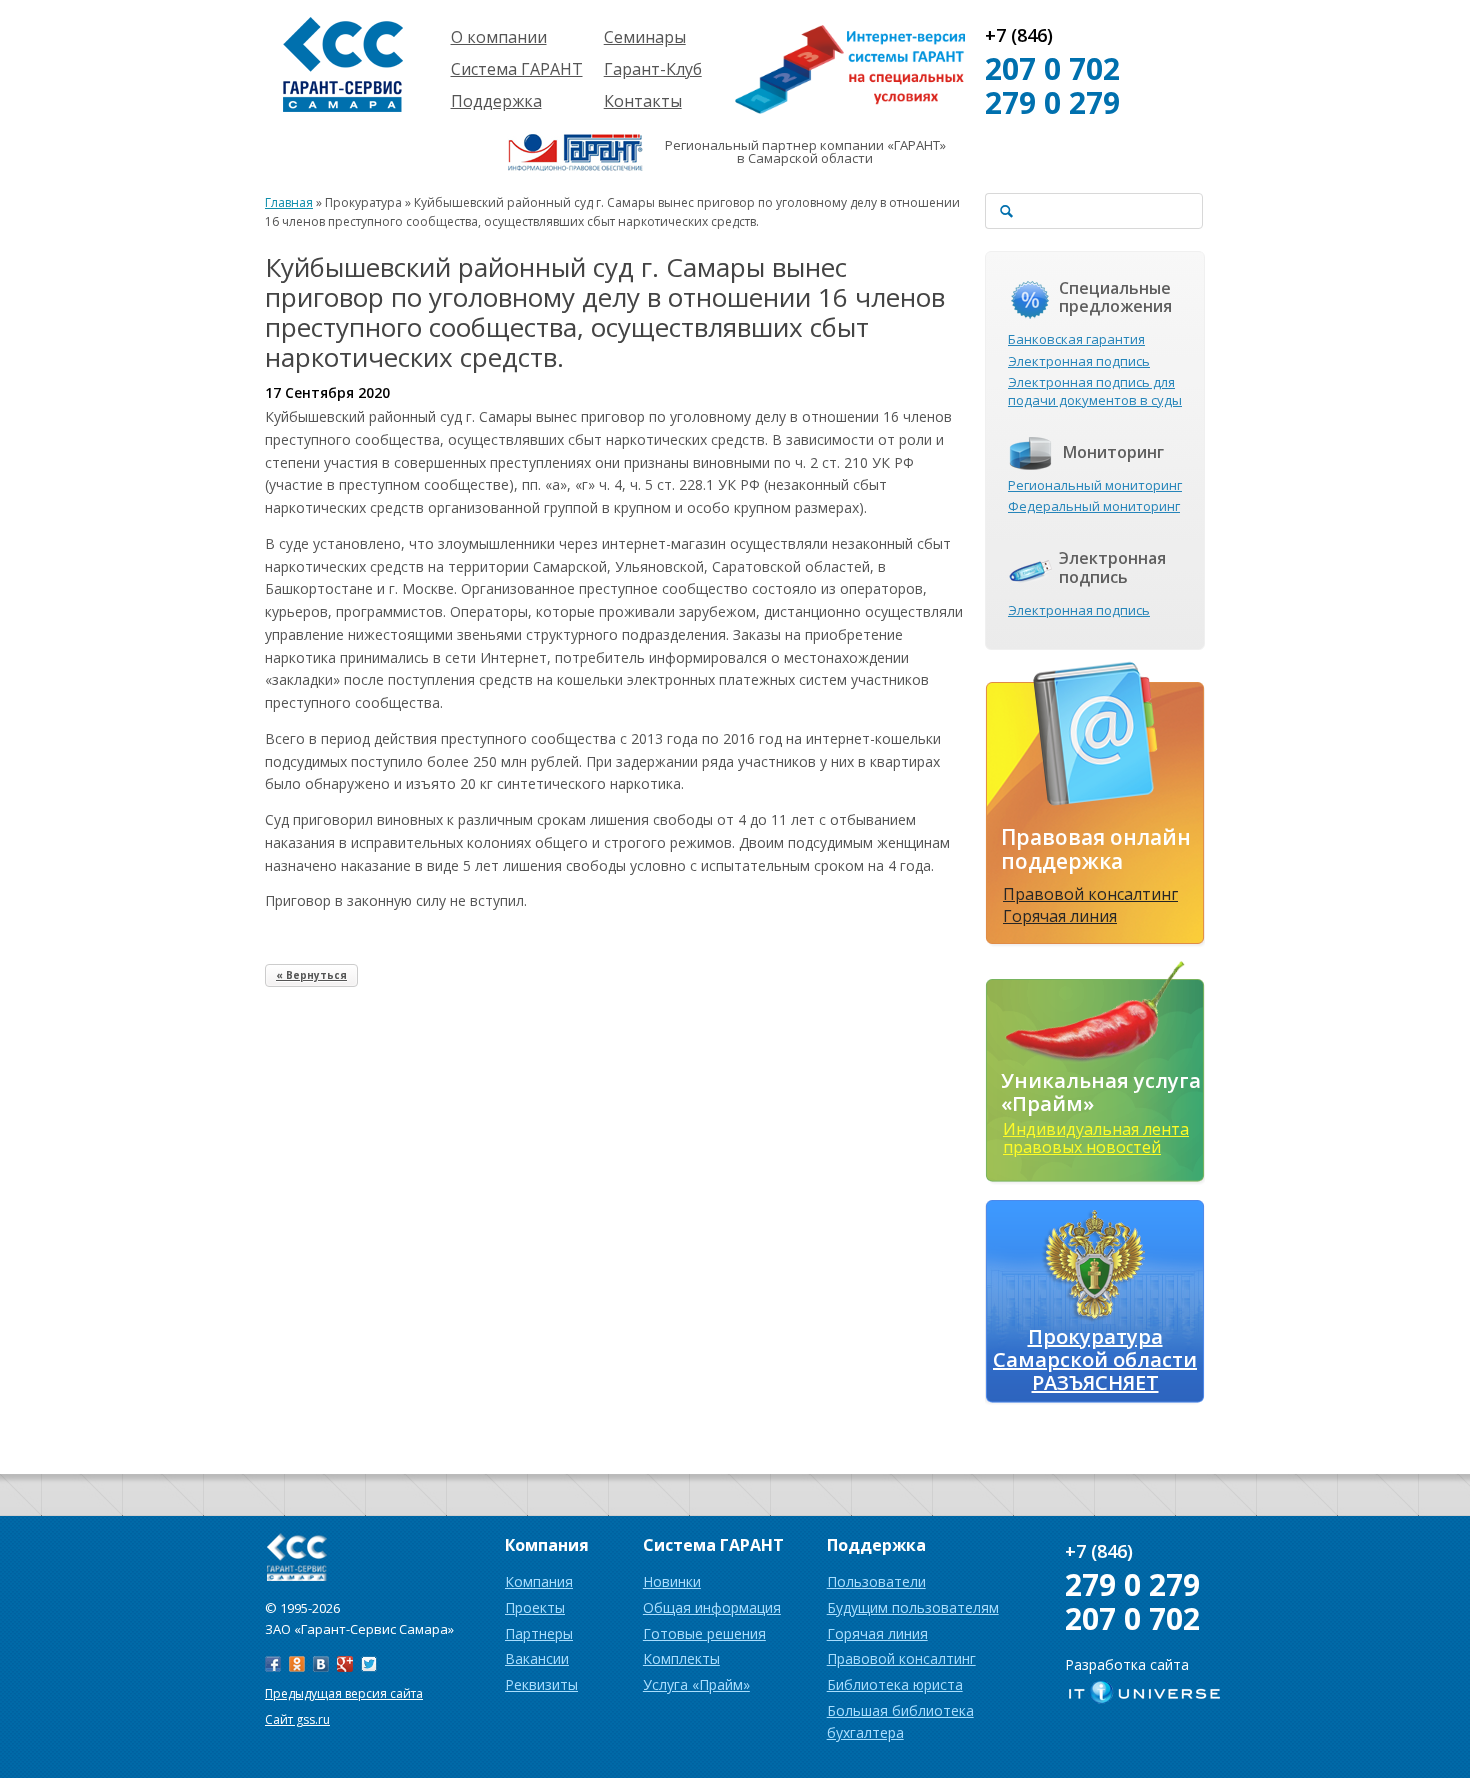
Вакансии (537, 1658)
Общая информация (712, 1607)
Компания (539, 1581)
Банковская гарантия (1076, 339)
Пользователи (876, 1581)
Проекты (535, 1607)
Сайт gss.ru (297, 1719)
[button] (615, 668)
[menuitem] (615, 668)
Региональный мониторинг (1095, 485)
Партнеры (539, 1633)
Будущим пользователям (913, 1607)
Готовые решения (704, 1633)
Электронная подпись (1079, 361)
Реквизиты (541, 1684)
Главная (289, 202)
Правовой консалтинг (1090, 894)
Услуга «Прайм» (696, 1684)
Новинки (672, 1581)
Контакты (643, 101)
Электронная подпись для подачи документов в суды (1095, 391)
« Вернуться (311, 975)
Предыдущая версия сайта (344, 1693)
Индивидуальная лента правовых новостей (1096, 1138)
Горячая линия (1060, 916)
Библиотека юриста (895, 1684)
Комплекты (681, 1658)
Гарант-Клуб (653, 69)
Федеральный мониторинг (1094, 506)
